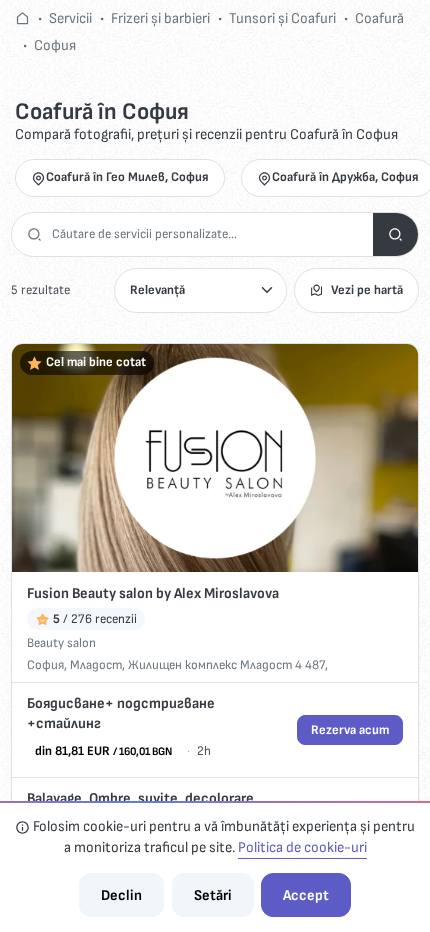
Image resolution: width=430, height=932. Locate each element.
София (55, 45)
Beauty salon (61, 643)
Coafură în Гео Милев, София (127, 177)
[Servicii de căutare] (395, 234)
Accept (306, 895)
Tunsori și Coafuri (282, 18)
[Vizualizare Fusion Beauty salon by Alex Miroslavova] (215, 458)
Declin (121, 895)
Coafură (379, 18)
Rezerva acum (350, 730)
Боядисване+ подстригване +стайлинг (121, 713)
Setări (213, 895)
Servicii (70, 18)
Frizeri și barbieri (160, 18)
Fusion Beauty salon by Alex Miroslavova (153, 593)
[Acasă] (22, 18)
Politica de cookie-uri (302, 847)
